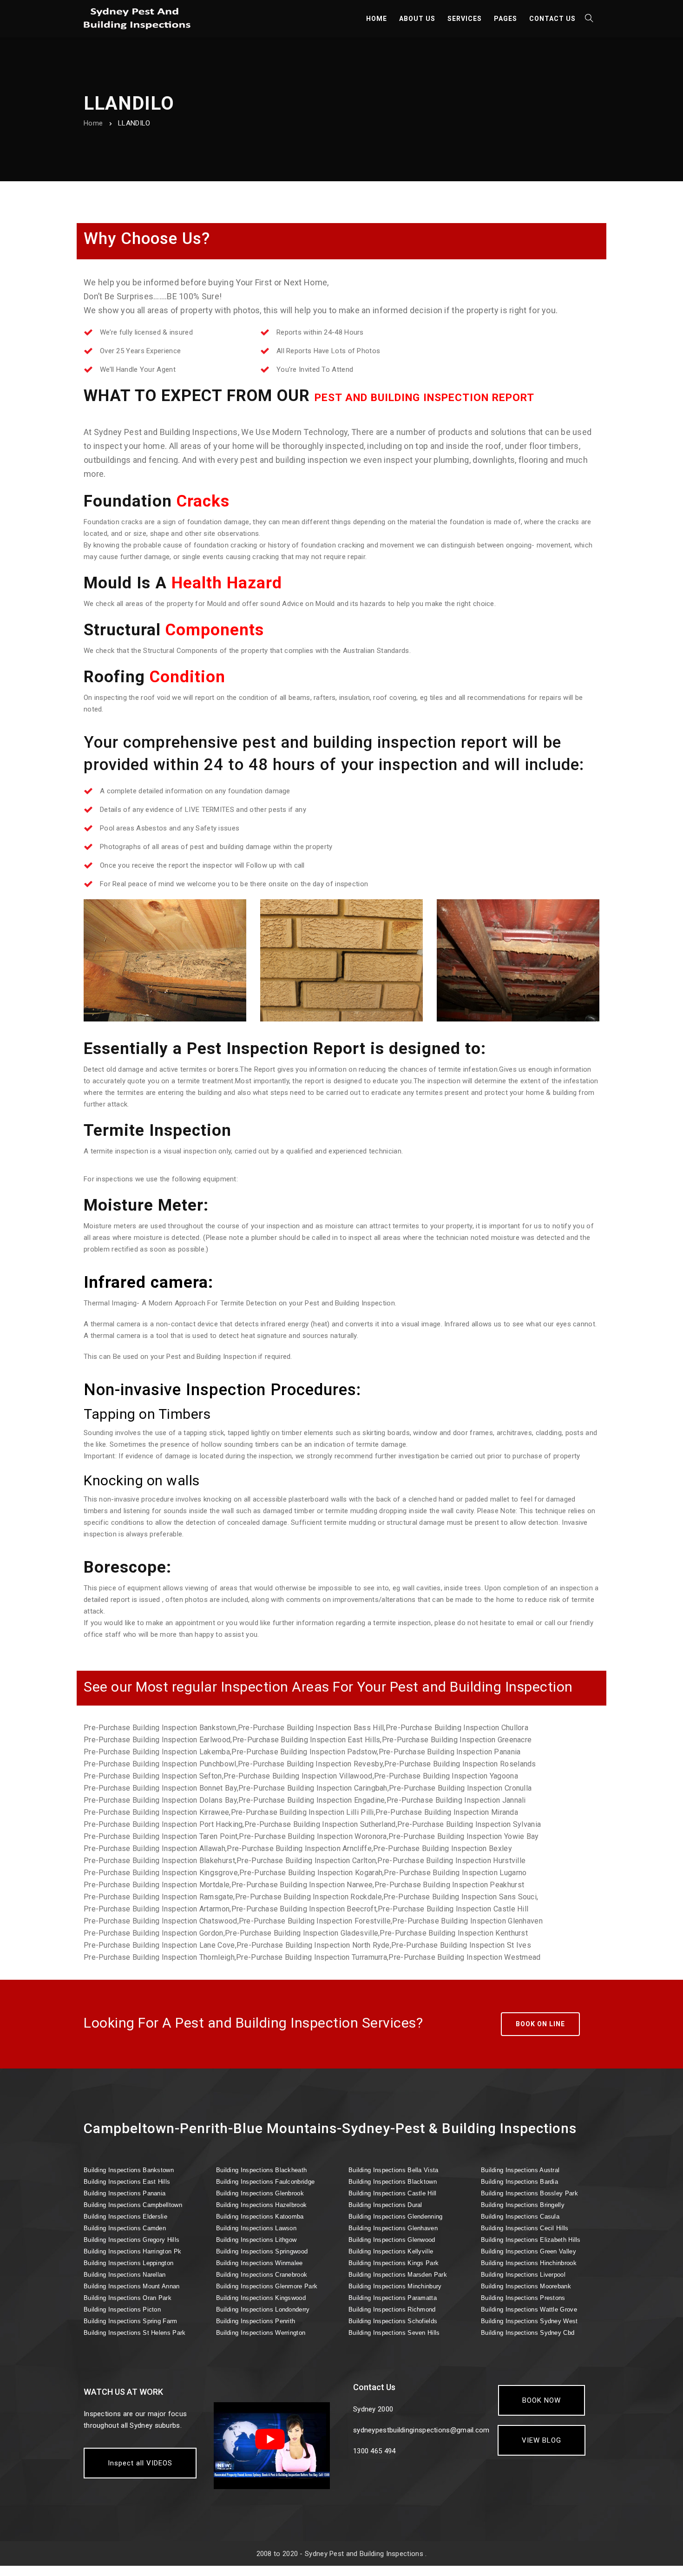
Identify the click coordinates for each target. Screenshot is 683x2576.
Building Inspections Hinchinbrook (529, 2263)
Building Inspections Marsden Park (398, 2275)
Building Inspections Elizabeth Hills (531, 2240)
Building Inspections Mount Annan (132, 2286)
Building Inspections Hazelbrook (261, 2205)
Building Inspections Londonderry (263, 2309)
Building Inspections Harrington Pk (132, 2251)
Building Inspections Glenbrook (260, 2193)
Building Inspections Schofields (393, 2321)
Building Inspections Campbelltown (133, 2205)
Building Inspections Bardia (519, 2182)
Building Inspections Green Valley (529, 2251)
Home (93, 123)
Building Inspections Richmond (392, 2309)
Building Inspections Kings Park (394, 2263)
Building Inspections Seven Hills (394, 2333)
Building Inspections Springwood (262, 2251)
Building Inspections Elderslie (125, 2217)
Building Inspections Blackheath (261, 2170)
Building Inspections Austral (520, 2170)
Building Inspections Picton (122, 2309)
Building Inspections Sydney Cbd (528, 2333)
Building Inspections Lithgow (256, 2240)
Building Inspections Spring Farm (131, 2321)
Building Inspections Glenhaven (393, 2228)
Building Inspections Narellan (125, 2275)
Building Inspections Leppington (128, 2263)
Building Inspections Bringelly (523, 2205)
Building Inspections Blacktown (393, 2182)
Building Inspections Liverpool (523, 2275)
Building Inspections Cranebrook (262, 2275)
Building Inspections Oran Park (128, 2298)
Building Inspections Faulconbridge (265, 2182)
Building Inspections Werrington (261, 2333)
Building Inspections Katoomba (260, 2217)
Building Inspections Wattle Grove (529, 2309)
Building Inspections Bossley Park (529, 2193)
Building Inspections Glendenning (396, 2217)
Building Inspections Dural (385, 2205)
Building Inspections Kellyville (391, 2251)
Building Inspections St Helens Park (135, 2333)
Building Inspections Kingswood (261, 2298)
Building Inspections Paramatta (393, 2298)
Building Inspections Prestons (523, 2298)
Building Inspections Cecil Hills (525, 2228)
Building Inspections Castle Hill (393, 2193)
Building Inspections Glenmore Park (267, 2286)
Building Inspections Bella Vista (394, 2170)
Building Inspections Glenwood (392, 2240)
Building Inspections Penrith (256, 2321)
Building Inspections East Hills (127, 2182)
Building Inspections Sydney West (529, 2321)
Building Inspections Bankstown (129, 2170)
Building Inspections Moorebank (526, 2286)
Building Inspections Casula (520, 2217)
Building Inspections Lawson (256, 2228)
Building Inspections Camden (125, 2228)
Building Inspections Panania (125, 2193)
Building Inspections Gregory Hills (131, 2240)
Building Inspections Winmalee (259, 2263)
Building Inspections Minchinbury (395, 2286)
